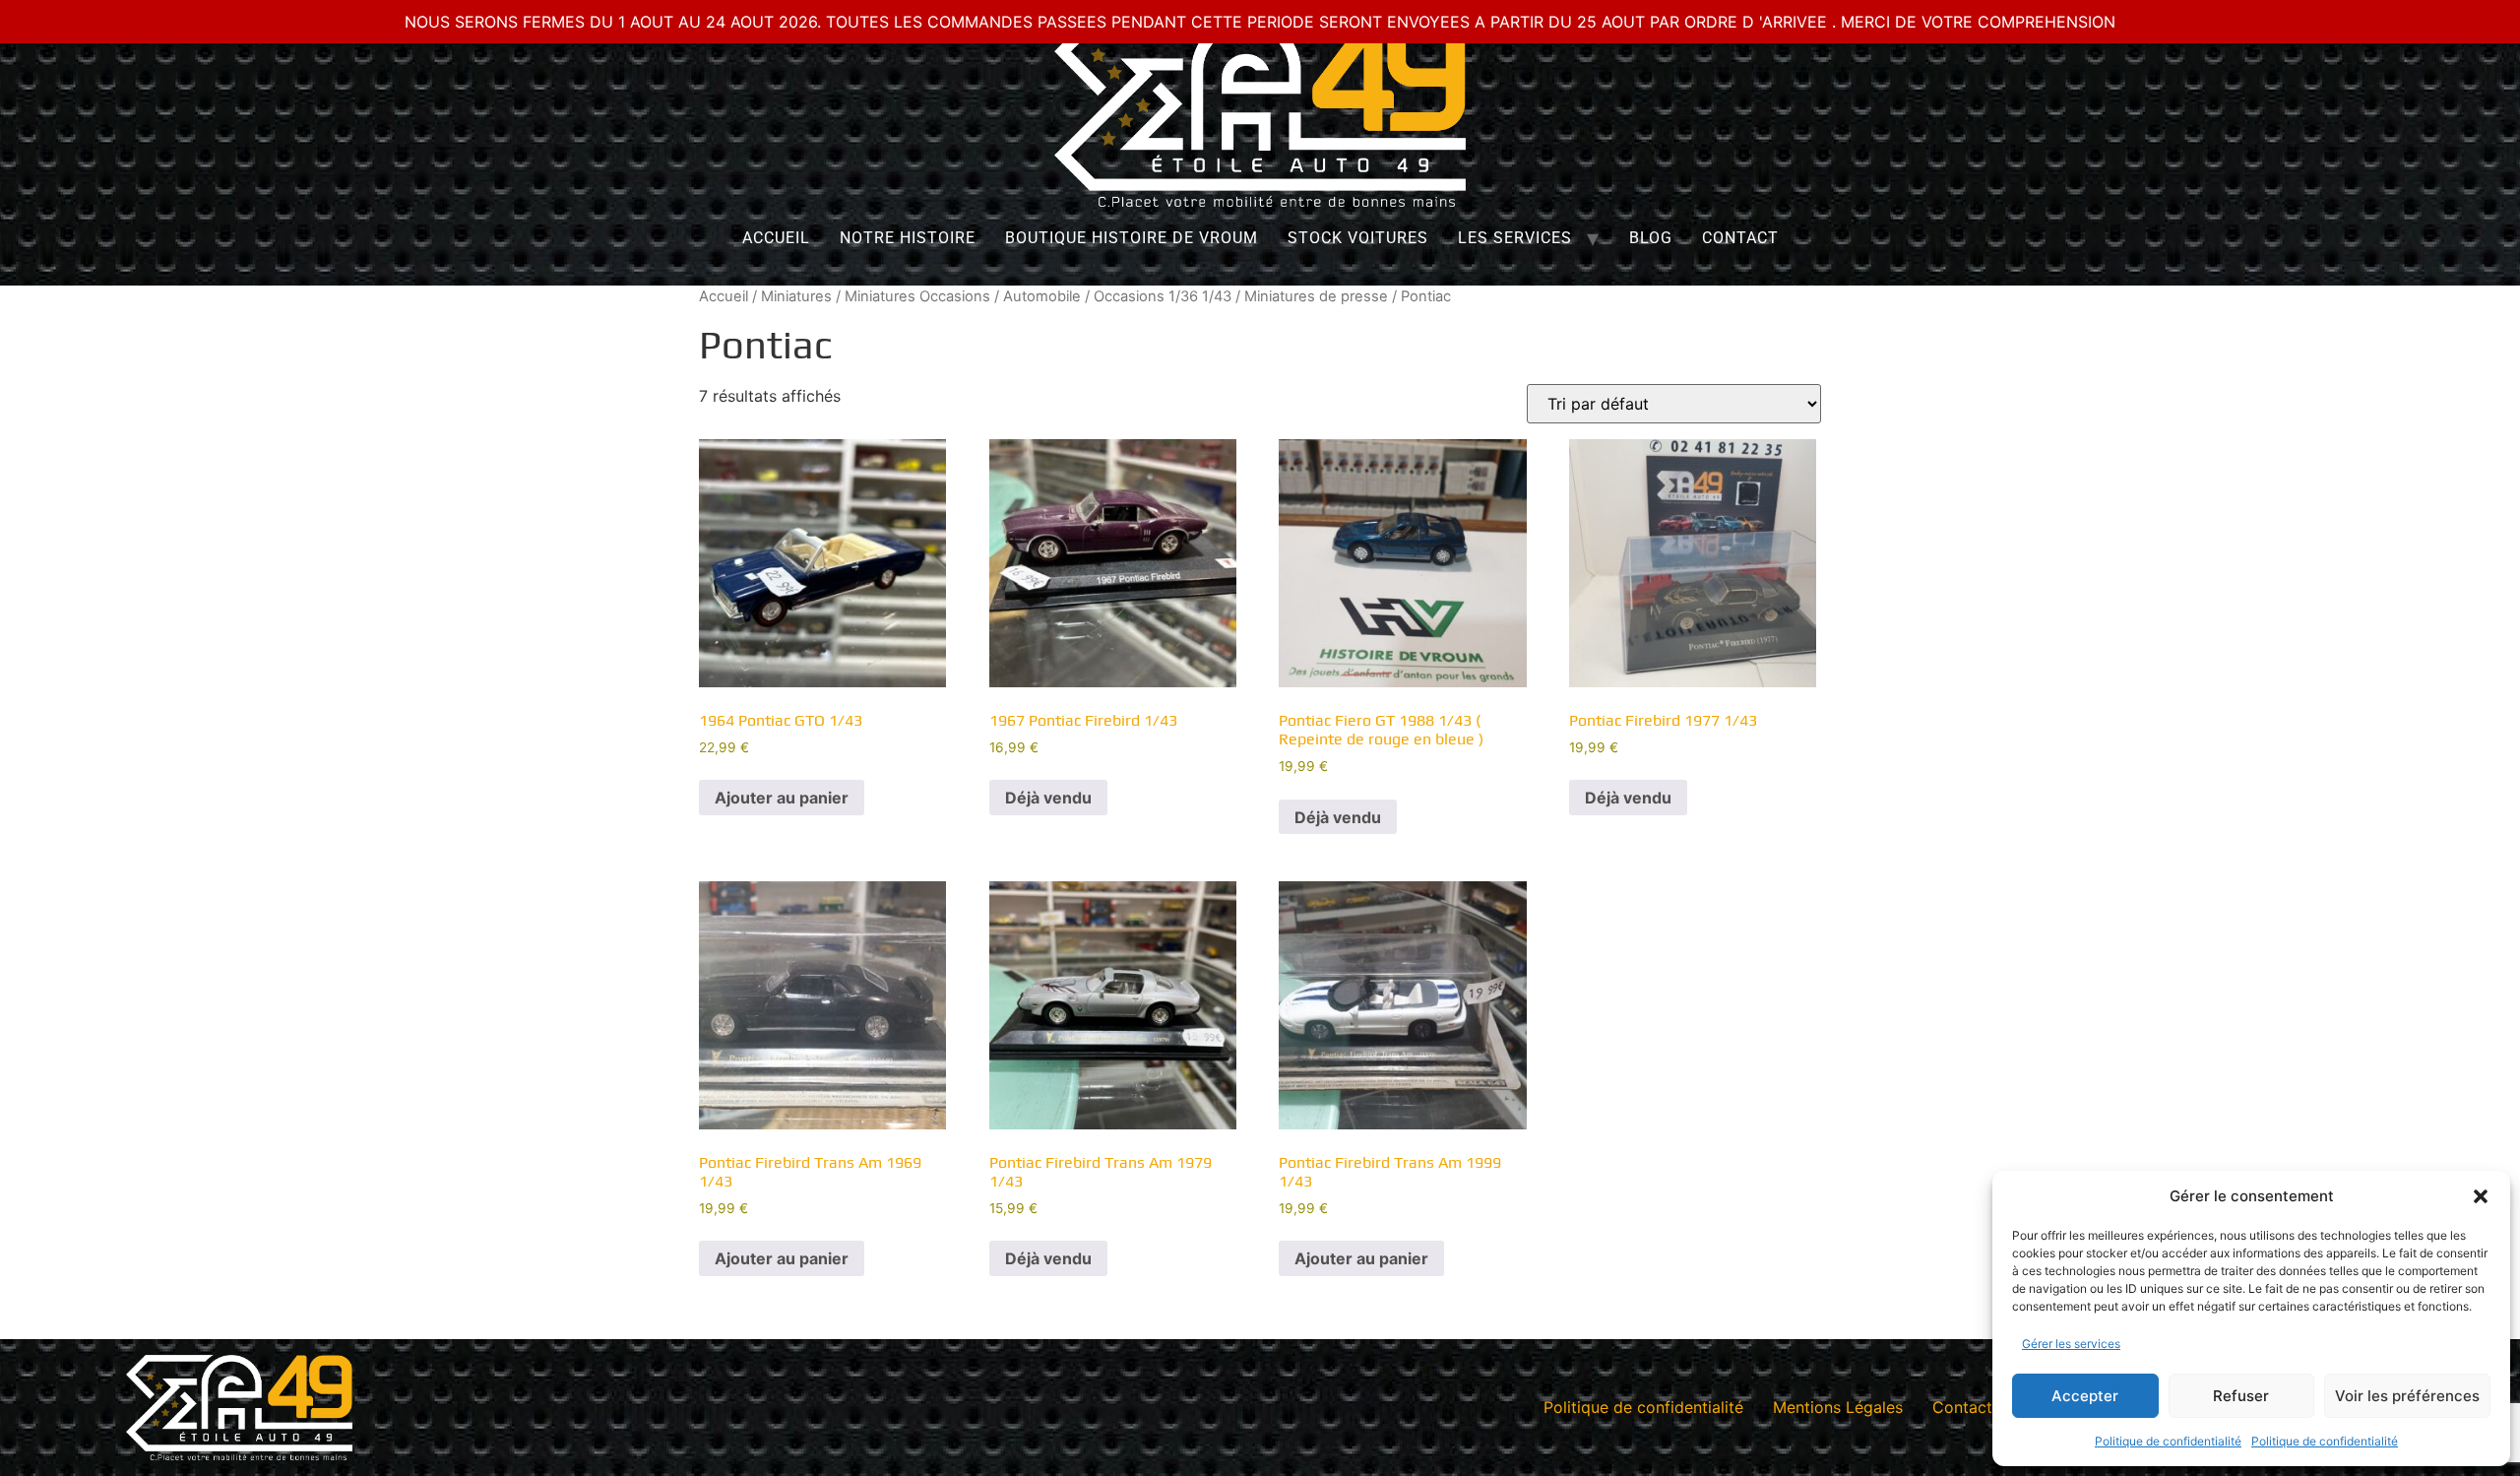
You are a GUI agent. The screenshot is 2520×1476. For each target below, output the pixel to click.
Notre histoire (908, 238)
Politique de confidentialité (2168, 1441)
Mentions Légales (1838, 1407)
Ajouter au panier (782, 798)
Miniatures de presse (1316, 296)
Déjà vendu (1048, 798)
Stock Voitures (1358, 238)
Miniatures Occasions (917, 296)
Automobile (1042, 296)
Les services (1515, 238)
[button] (2481, 1196)
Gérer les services (2071, 1344)
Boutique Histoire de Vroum (1132, 238)
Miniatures (796, 296)
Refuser (2241, 1396)
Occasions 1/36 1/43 (1163, 296)
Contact (1740, 238)
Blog (1651, 238)
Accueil (776, 238)
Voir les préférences (2407, 1396)
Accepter (2085, 1396)
